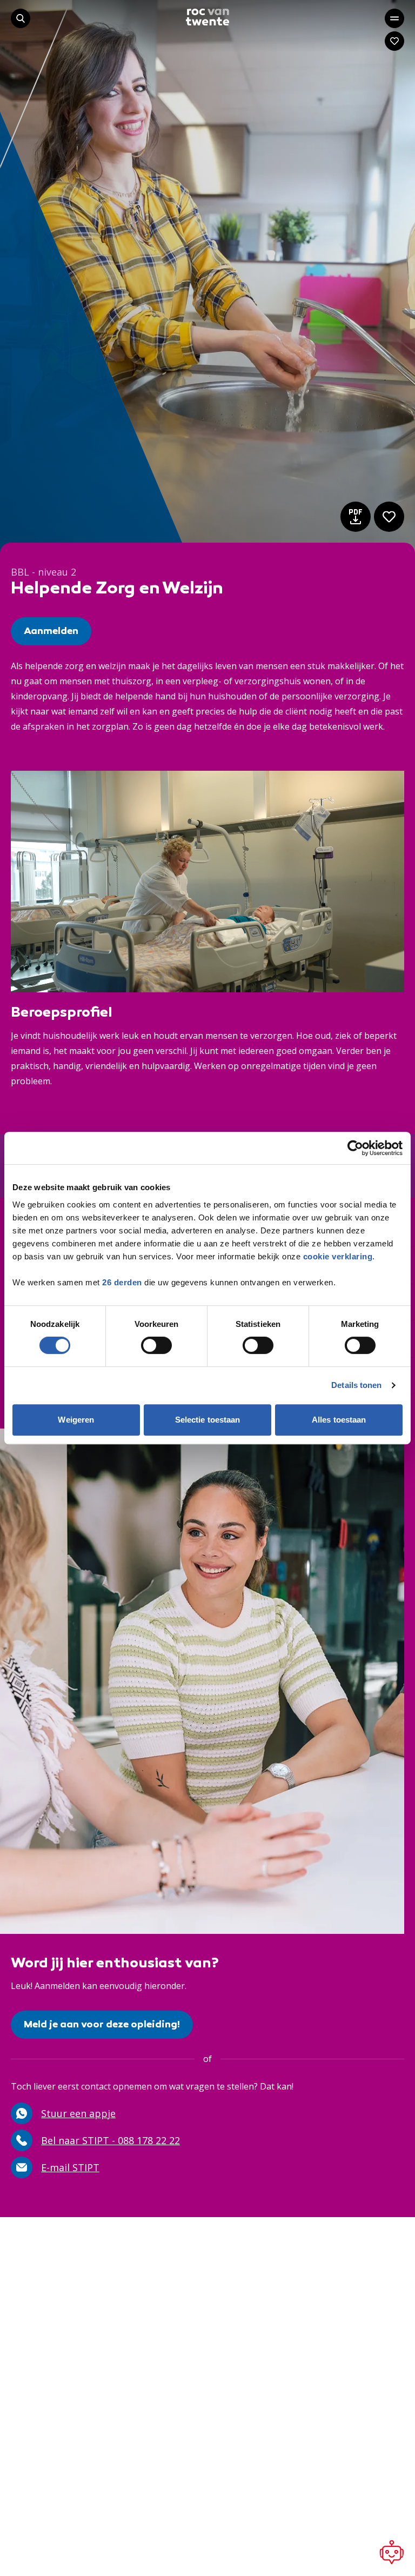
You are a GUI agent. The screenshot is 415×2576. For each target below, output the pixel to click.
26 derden (122, 1282)
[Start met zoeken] (21, 18)
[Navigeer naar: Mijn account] (394, 41)
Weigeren (76, 1420)
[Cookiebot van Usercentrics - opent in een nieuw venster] (355, 1148)
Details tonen (356, 1385)
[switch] (156, 1345)
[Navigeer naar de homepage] (207, 17)
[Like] (389, 517)
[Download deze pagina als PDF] (356, 517)
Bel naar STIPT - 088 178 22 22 (111, 2140)
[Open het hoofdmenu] (394, 18)
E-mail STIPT (70, 2167)
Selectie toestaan (208, 1420)
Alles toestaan (339, 1420)
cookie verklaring (338, 1256)
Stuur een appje (78, 2113)
